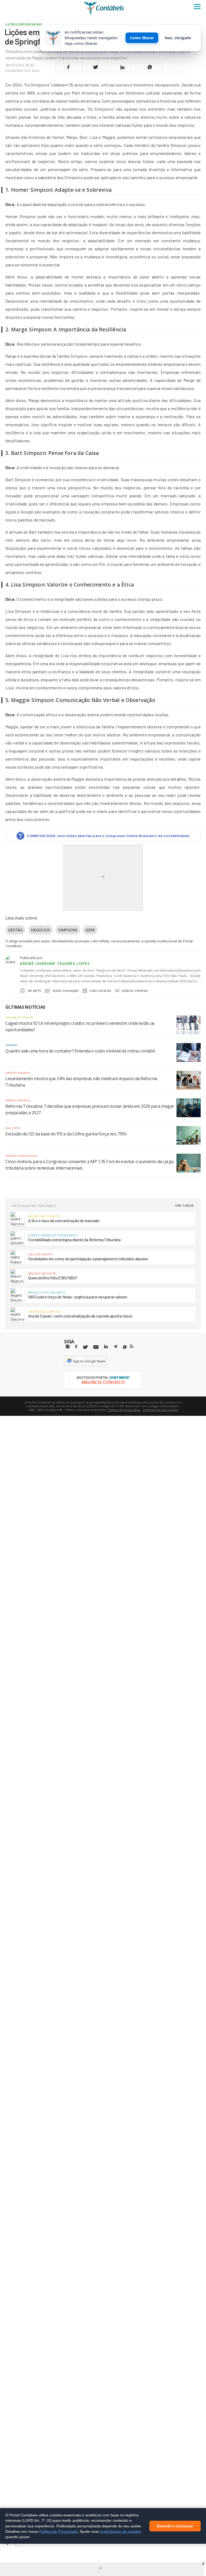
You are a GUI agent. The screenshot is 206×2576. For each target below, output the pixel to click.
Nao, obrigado (178, 38)
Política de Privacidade (58, 2531)
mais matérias (100, 990)
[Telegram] (115, 1347)
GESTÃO (15, 930)
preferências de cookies (121, 2531)
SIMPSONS (68, 930)
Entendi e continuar (175, 2526)
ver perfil (34, 990)
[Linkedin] (106, 1347)
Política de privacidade (124, 1410)
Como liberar (142, 38)
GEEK (90, 930)
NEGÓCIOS (41, 930)
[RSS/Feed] (132, 1347)
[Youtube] (96, 1347)
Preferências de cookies (160, 1410)
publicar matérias (135, 990)
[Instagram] (68, 1347)
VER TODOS (185, 1205)
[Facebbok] (76, 1347)
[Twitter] (85, 1347)
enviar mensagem (66, 990)
